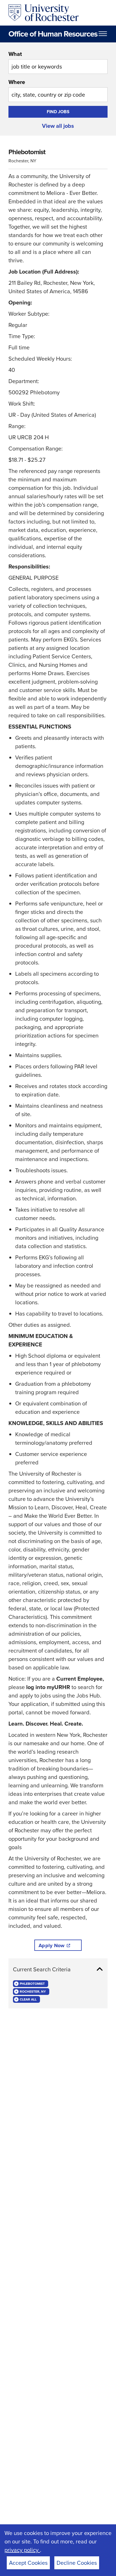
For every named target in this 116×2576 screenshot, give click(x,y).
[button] (58, 1969)
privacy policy (22, 2550)
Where (17, 82)
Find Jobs (58, 112)
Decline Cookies (77, 2563)
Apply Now (52, 1945)
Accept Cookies (28, 2563)
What (15, 54)
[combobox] (58, 62)
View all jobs (58, 126)
